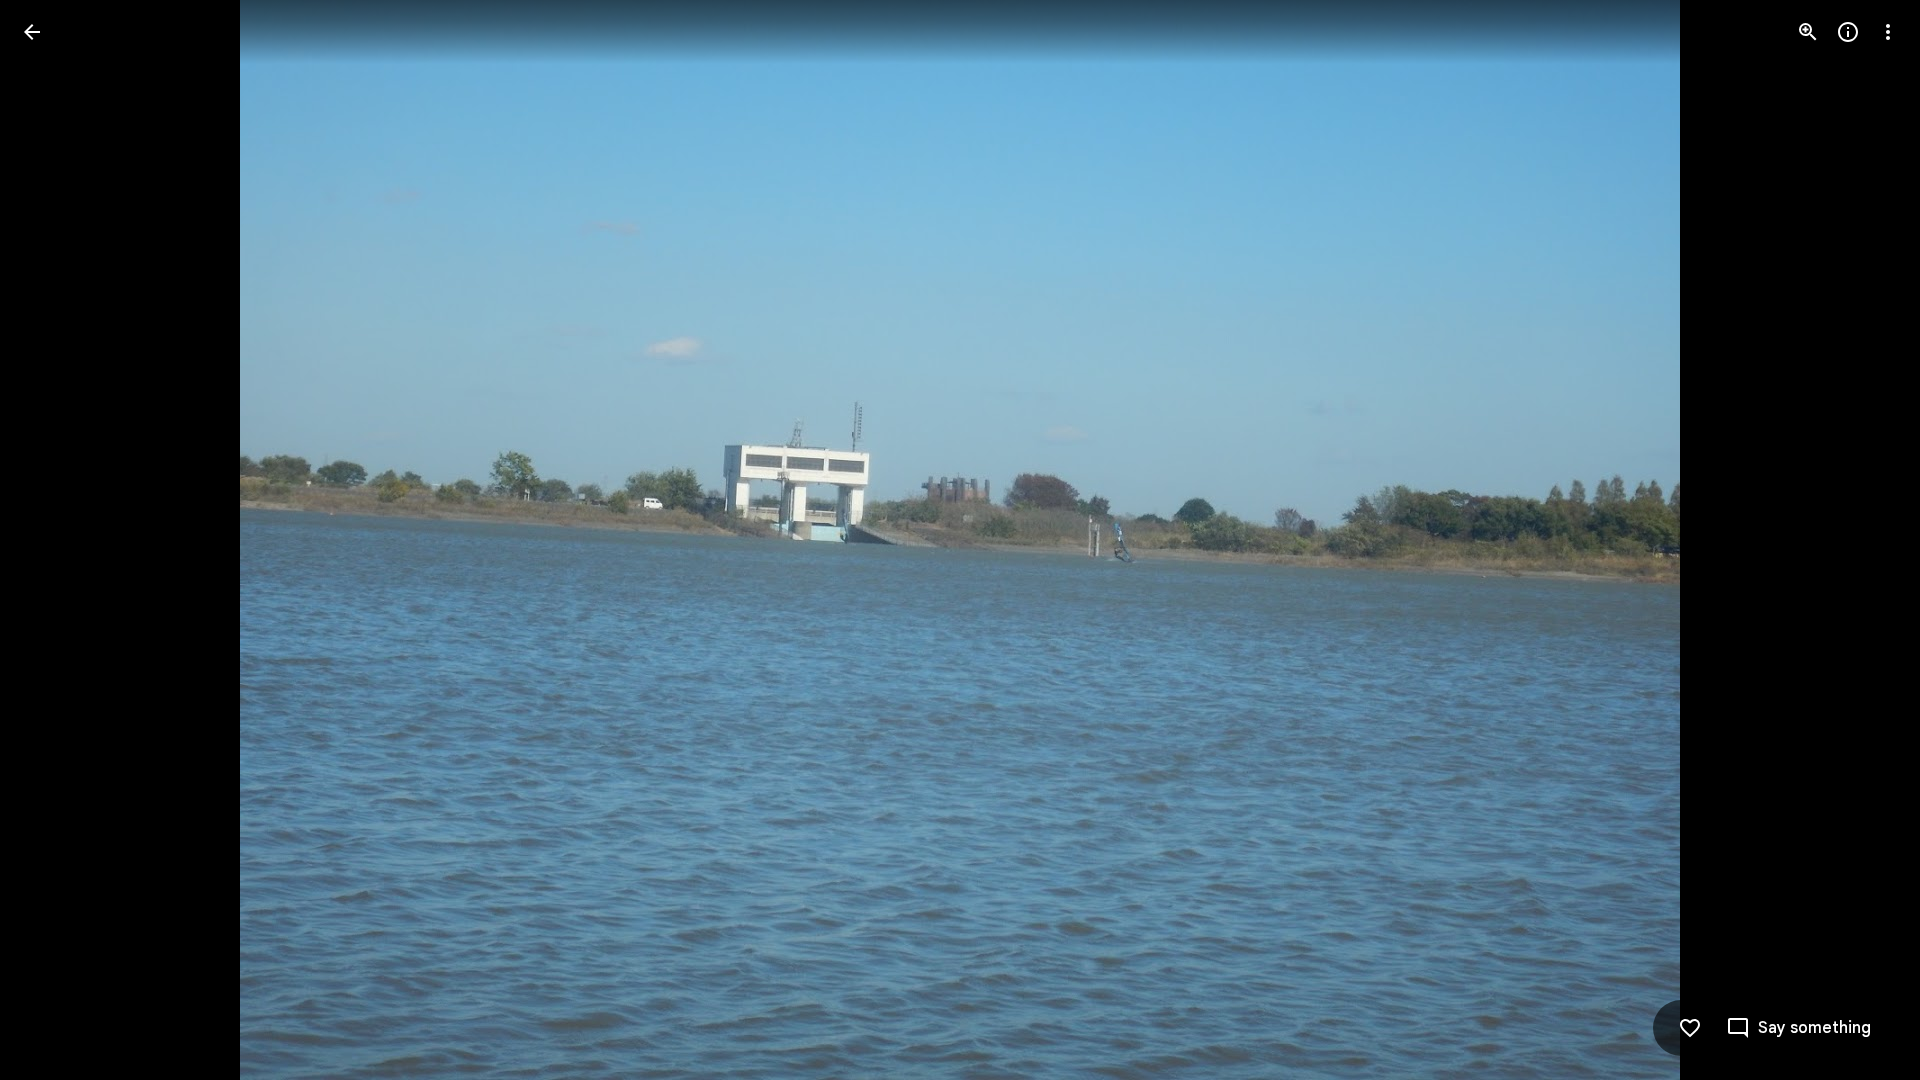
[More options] (1888, 32)
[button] (56, 540)
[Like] (1690, 1028)
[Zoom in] (1808, 32)
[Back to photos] (32, 32)
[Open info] (1848, 32)
